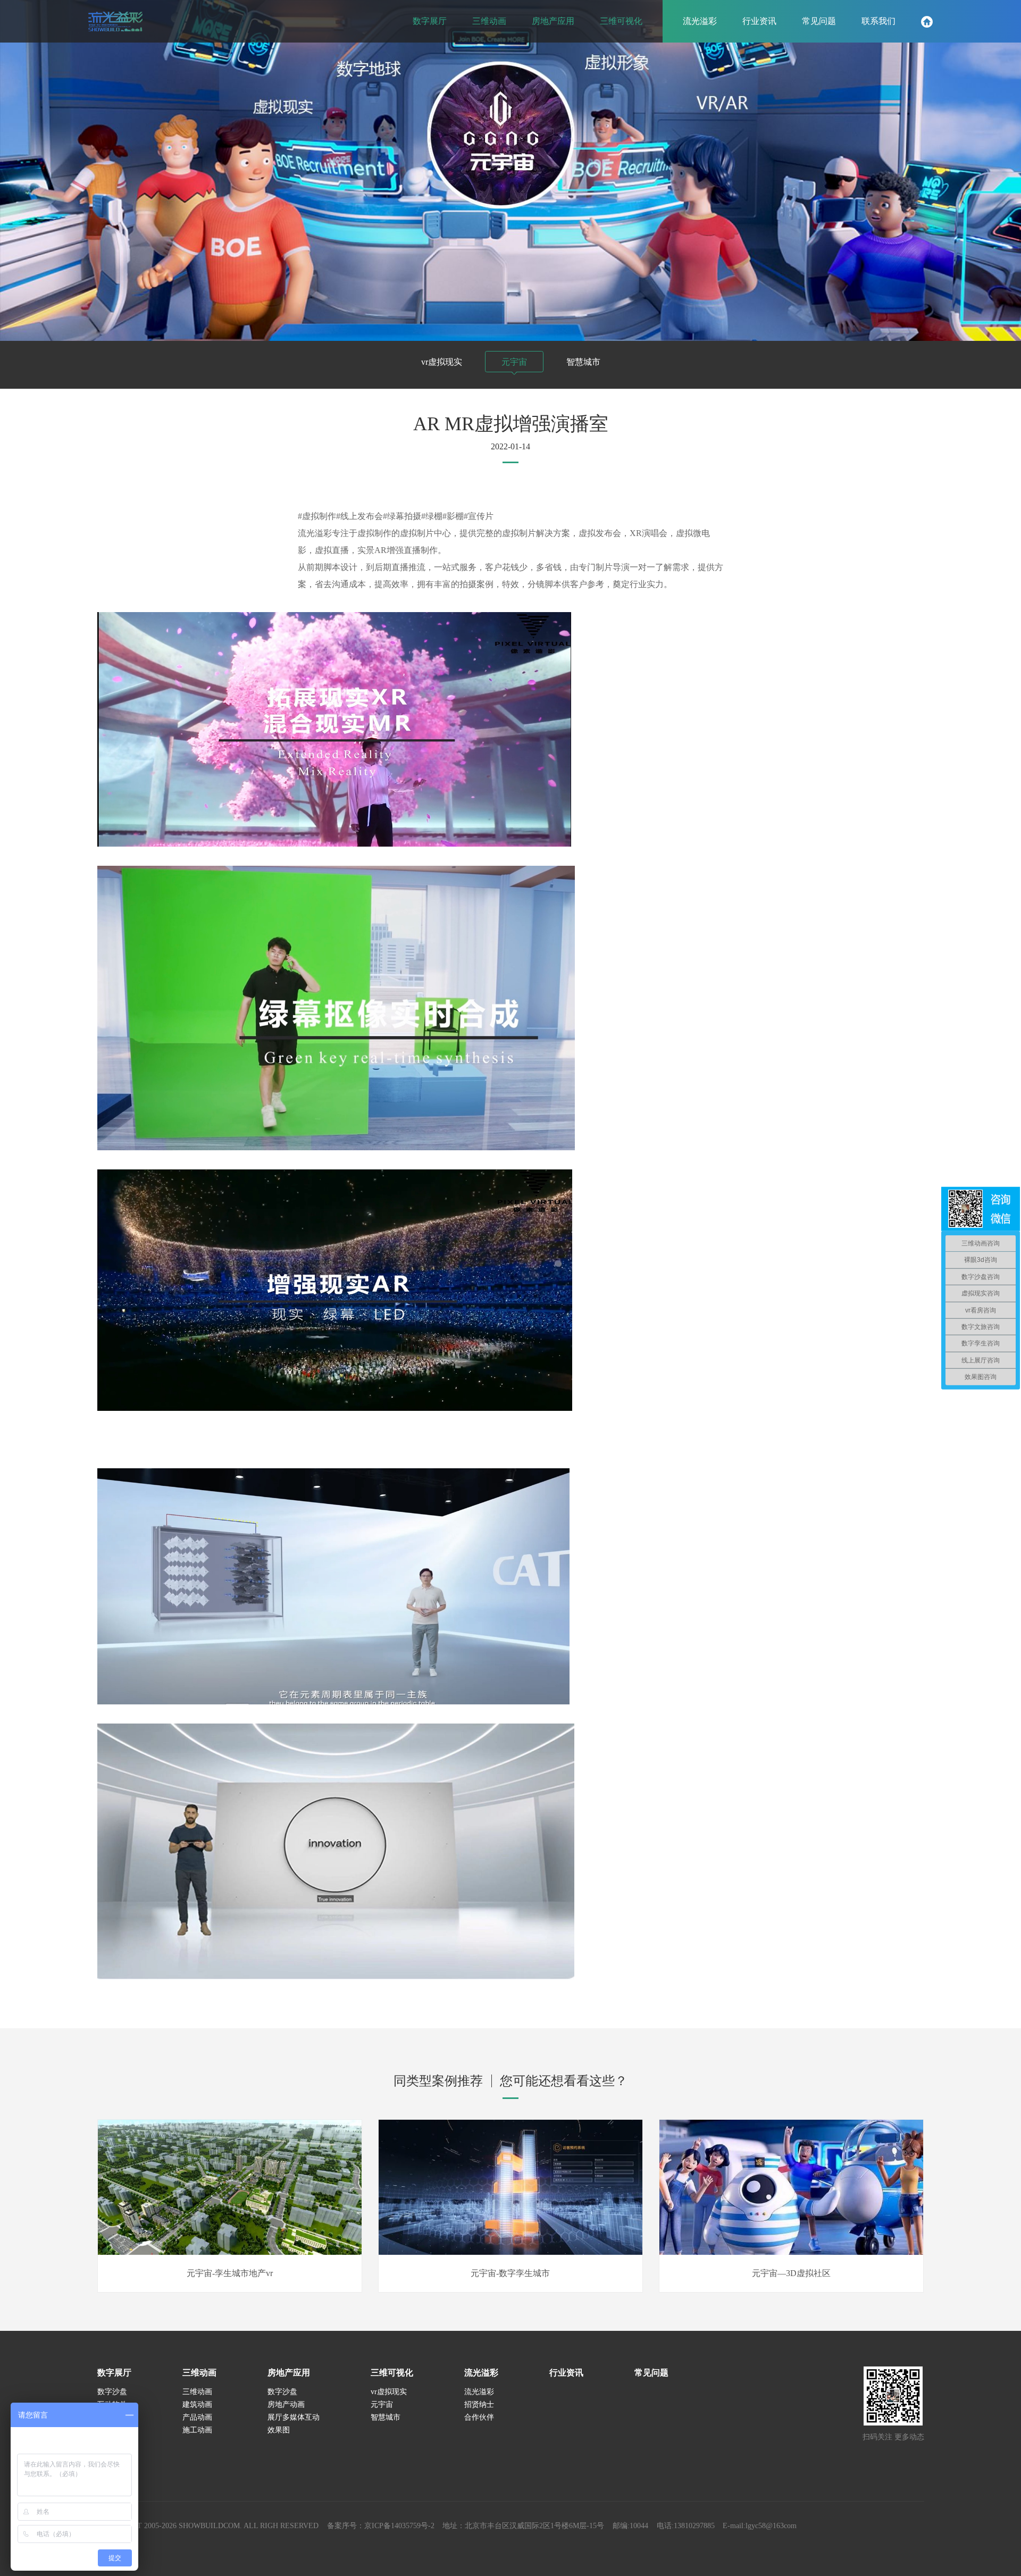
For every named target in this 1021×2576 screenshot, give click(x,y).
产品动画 (197, 2417)
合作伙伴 (479, 2417)
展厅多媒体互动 (294, 2417)
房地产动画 (286, 2404)
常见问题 (651, 2373)
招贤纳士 (479, 2404)
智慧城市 (583, 362)
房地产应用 (289, 2373)
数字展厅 (114, 2373)
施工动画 (197, 2430)
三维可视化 (392, 2373)
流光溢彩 (481, 2373)
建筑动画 (197, 2404)
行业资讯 (566, 2373)
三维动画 (199, 2373)
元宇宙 (514, 362)
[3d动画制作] (115, 21)
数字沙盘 (112, 2392)
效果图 (279, 2430)
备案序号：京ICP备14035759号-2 (381, 2526)
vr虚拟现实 (442, 362)
